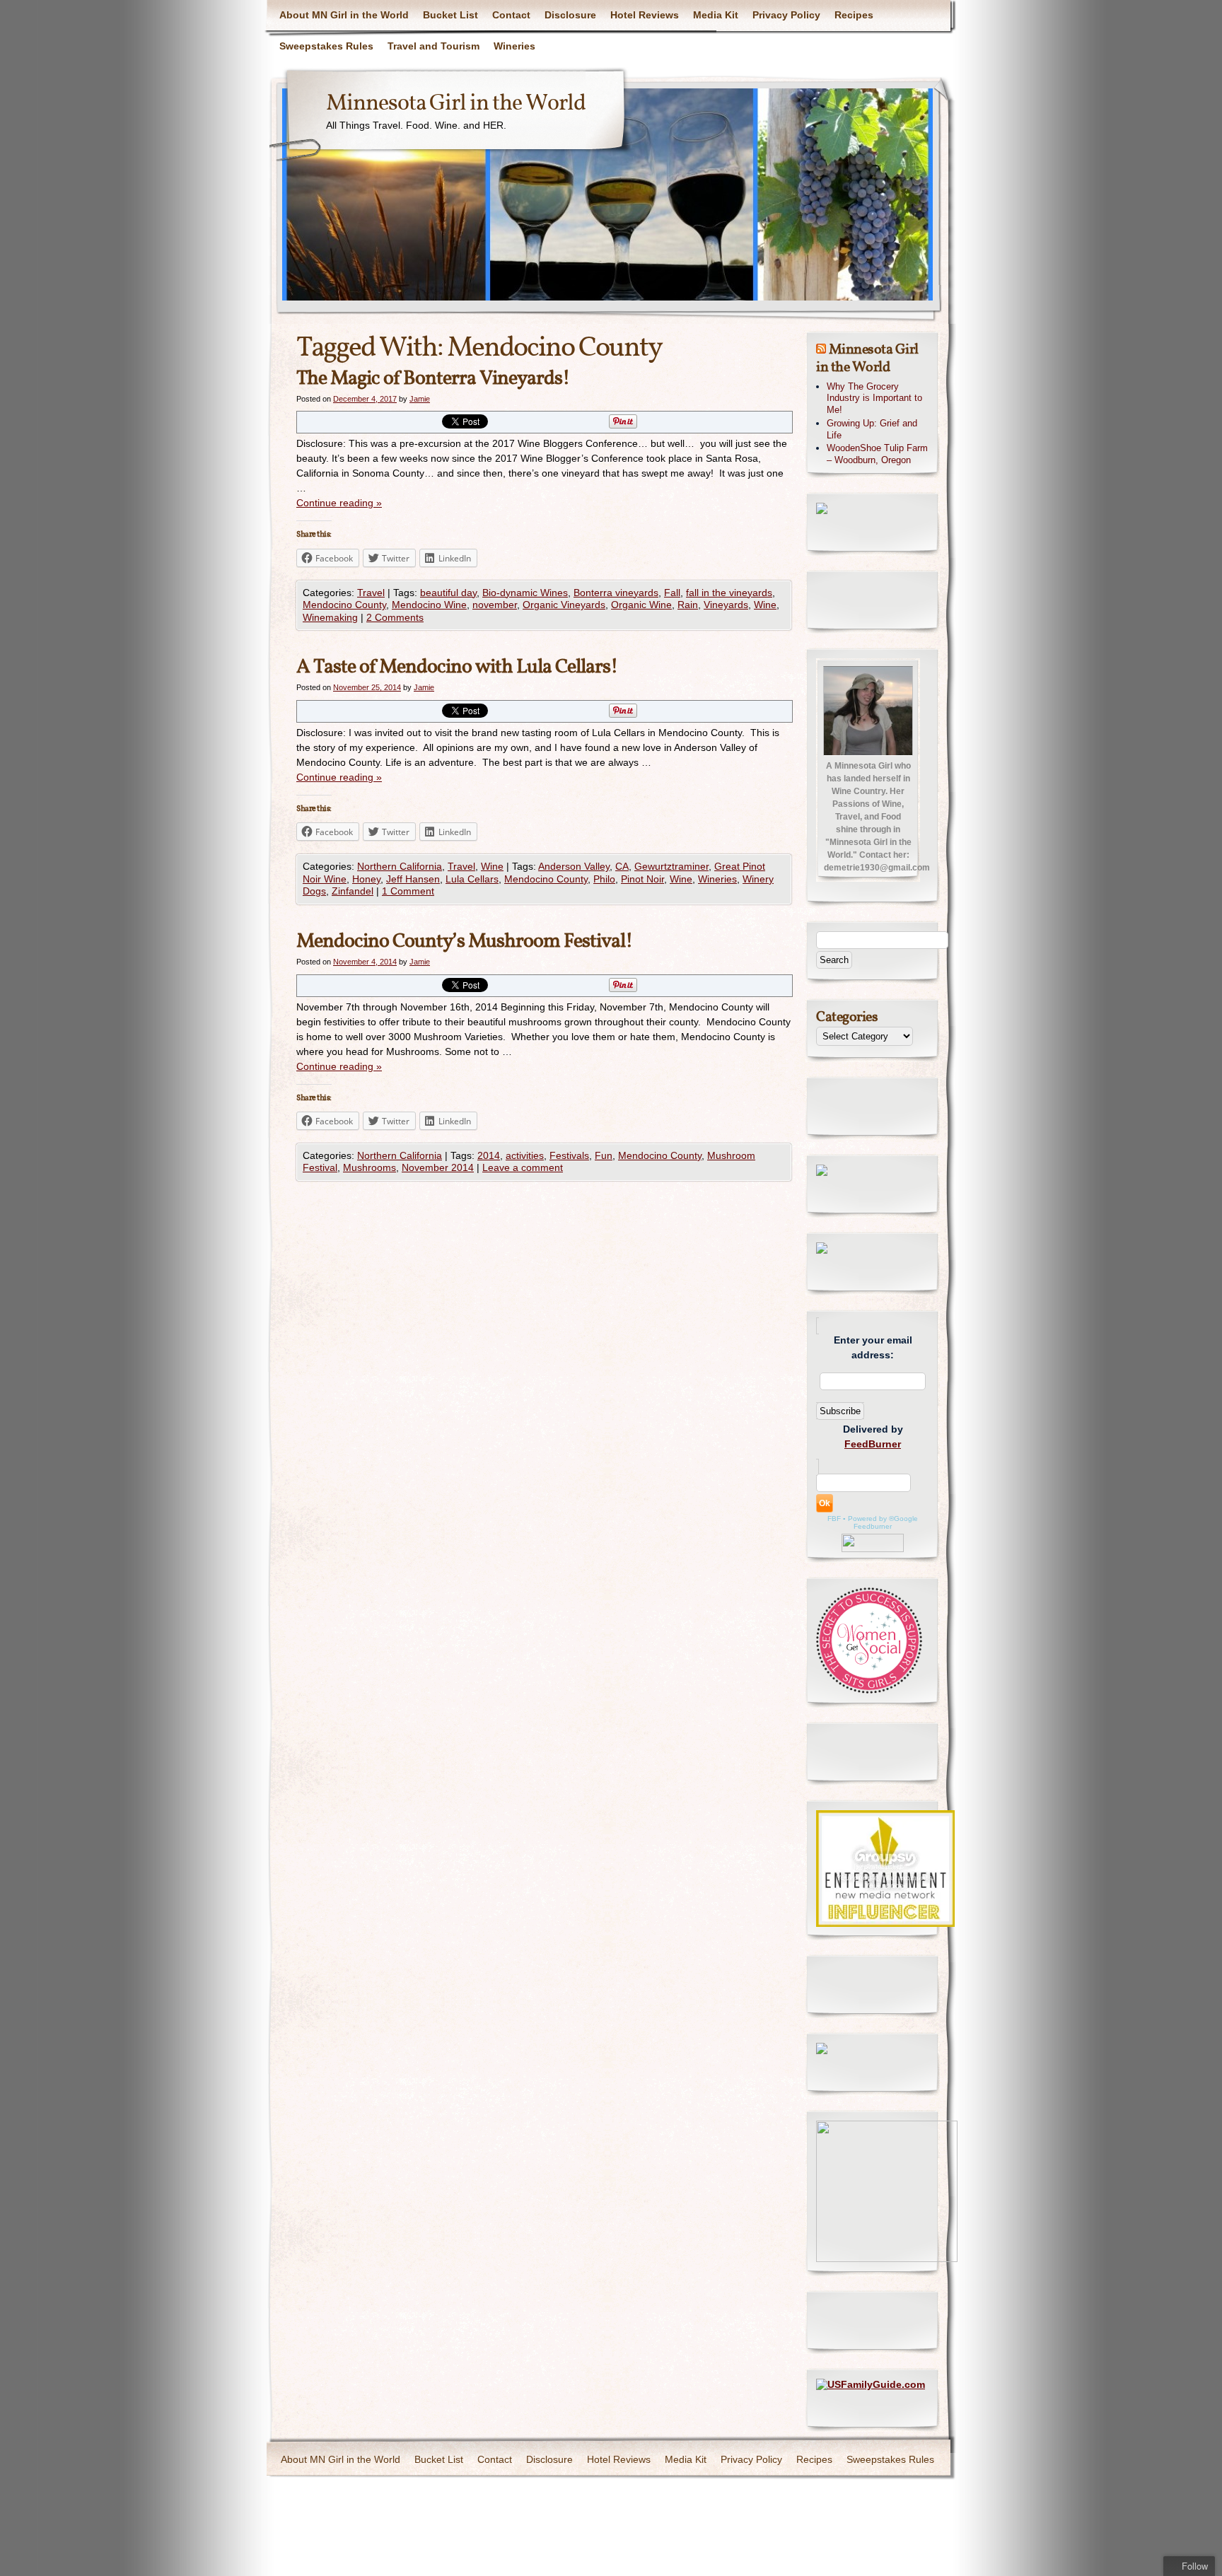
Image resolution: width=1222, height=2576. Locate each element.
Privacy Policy (786, 15)
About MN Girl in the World (344, 15)
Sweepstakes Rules (326, 46)
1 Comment (408, 891)
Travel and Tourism (433, 46)
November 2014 (438, 1167)
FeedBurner (873, 1444)
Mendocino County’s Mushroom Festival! (465, 942)
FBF (834, 1519)
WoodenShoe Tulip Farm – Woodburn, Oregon (877, 454)
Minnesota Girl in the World (456, 104)
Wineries (514, 46)
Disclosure (570, 15)
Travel (371, 593)
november (495, 605)
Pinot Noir (642, 879)
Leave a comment (523, 1167)
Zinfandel (353, 891)
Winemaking (330, 617)
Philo (604, 879)
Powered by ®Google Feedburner (883, 1522)
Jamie (420, 399)
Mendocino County (344, 605)
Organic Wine (641, 605)
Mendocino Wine (429, 605)
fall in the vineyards (729, 593)
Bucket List (450, 15)
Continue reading (339, 503)
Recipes (854, 15)
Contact (511, 15)
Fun (604, 1155)
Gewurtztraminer (671, 866)
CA (622, 866)
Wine (765, 605)
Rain (688, 605)
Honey (366, 879)
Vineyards (726, 605)
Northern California (400, 866)
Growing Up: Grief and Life (872, 429)
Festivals (569, 1155)
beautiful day (448, 593)
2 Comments (395, 617)
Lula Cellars (472, 879)
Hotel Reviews (645, 15)
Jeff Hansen (413, 879)
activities (525, 1155)
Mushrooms (369, 1167)
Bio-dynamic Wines (525, 593)
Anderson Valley (574, 866)
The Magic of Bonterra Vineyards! (433, 379)
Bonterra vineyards (616, 593)
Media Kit (716, 15)
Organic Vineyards (564, 605)
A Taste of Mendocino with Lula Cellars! (457, 667)
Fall (672, 593)
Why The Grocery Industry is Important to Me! (874, 398)
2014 (489, 1155)
